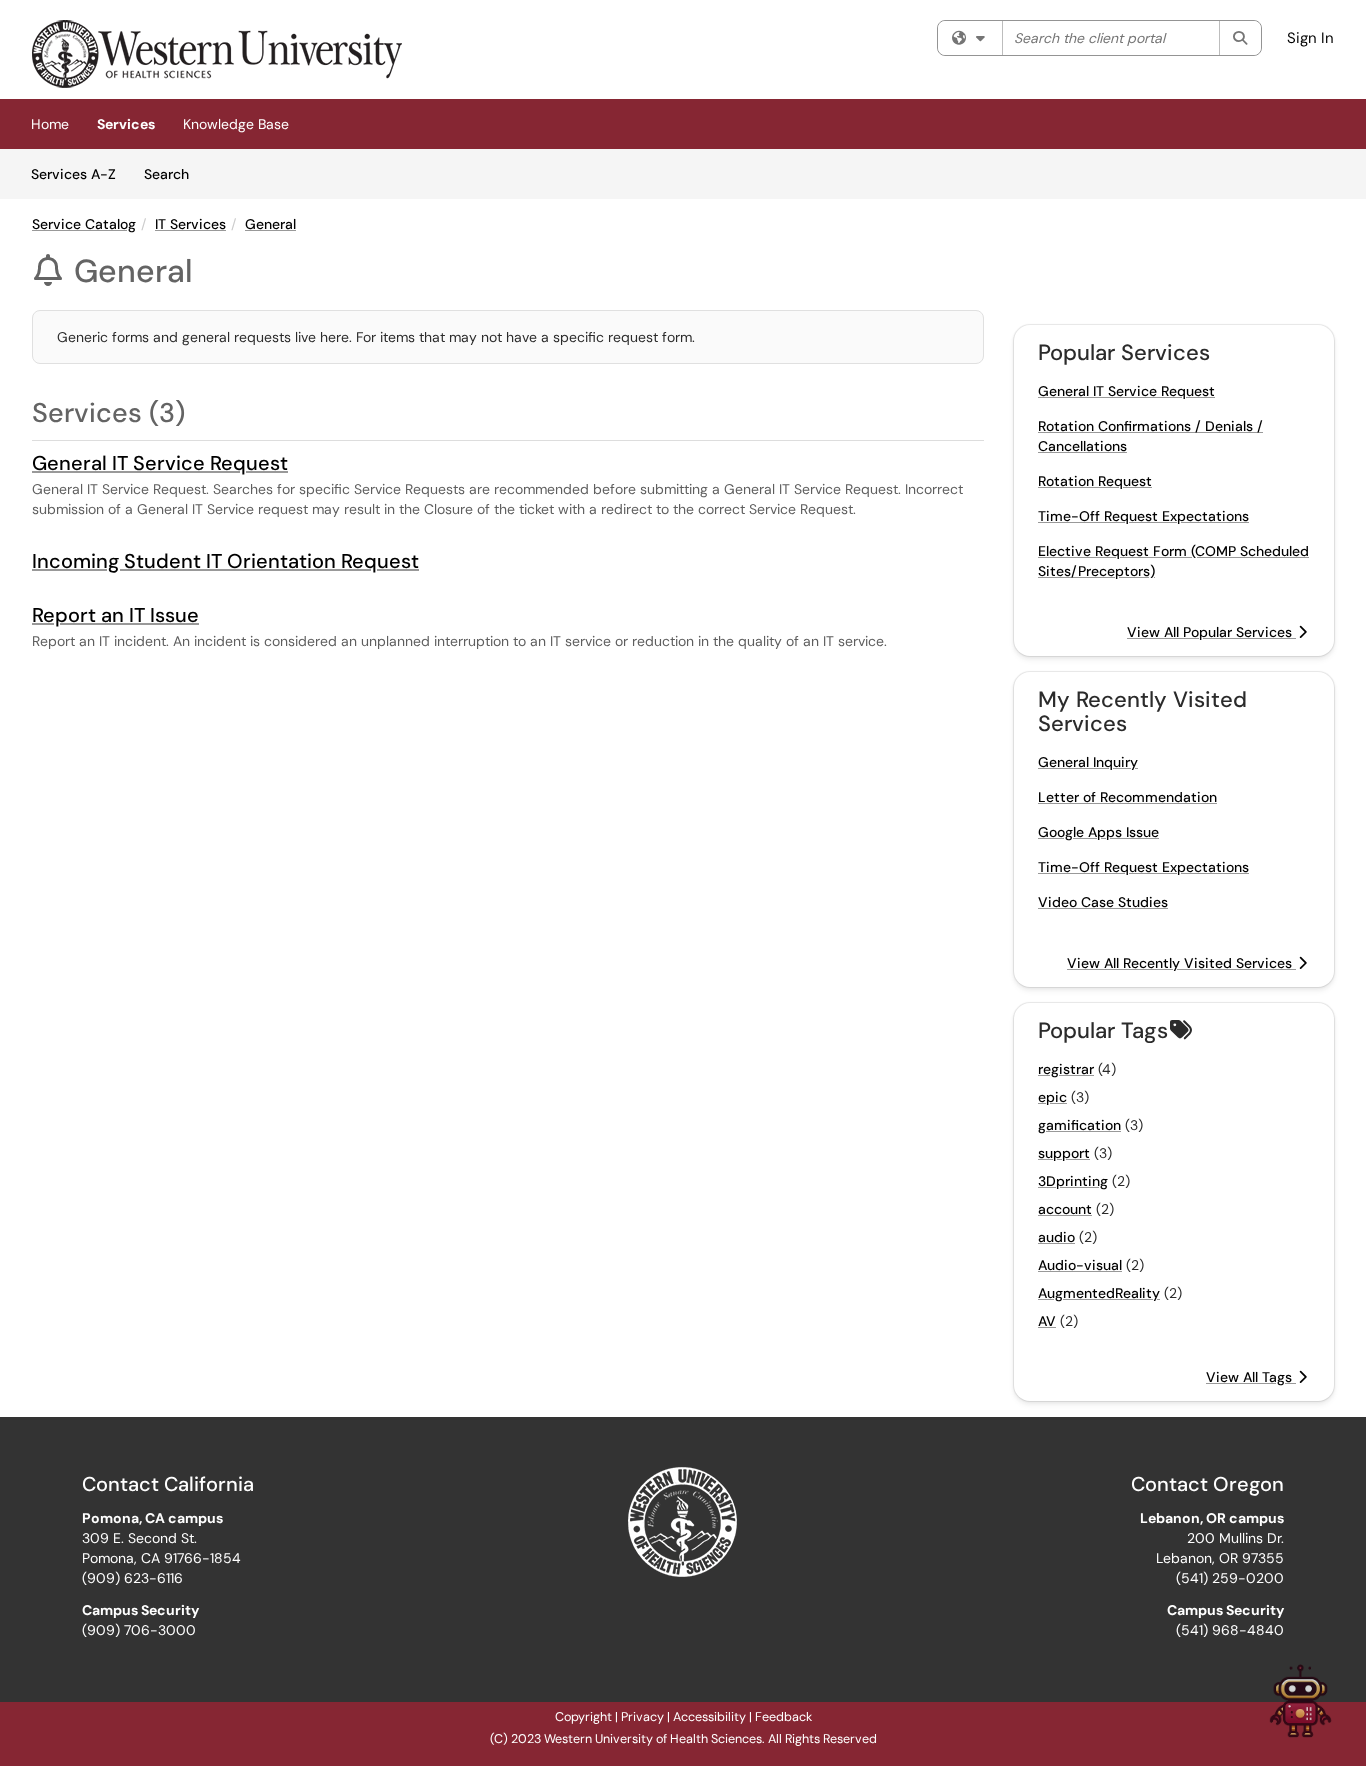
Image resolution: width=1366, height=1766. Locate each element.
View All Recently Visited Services (1181, 963)
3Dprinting (1073, 1181)
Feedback (783, 1717)
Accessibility (709, 1717)
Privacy (642, 1717)
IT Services (190, 224)
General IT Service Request (160, 463)
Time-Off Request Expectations (1143, 516)
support (1064, 1153)
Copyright (583, 1717)
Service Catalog (84, 224)
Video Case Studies (1103, 902)
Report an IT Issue (115, 615)
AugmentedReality (1099, 1293)
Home (50, 124)
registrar (1066, 1069)
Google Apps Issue (1098, 832)
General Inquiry (1088, 762)
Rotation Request (1095, 481)
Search (173, 173)
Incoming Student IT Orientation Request (225, 561)
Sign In (1310, 38)
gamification (1079, 1125)
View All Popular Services (1211, 632)
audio (1056, 1237)
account (1065, 1209)
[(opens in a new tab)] (217, 54)
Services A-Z (73, 174)
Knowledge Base (236, 124)
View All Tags (1251, 1377)
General (270, 224)
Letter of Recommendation (1127, 797)
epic (1052, 1097)
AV (1047, 1321)
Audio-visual (1080, 1265)
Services (126, 124)
